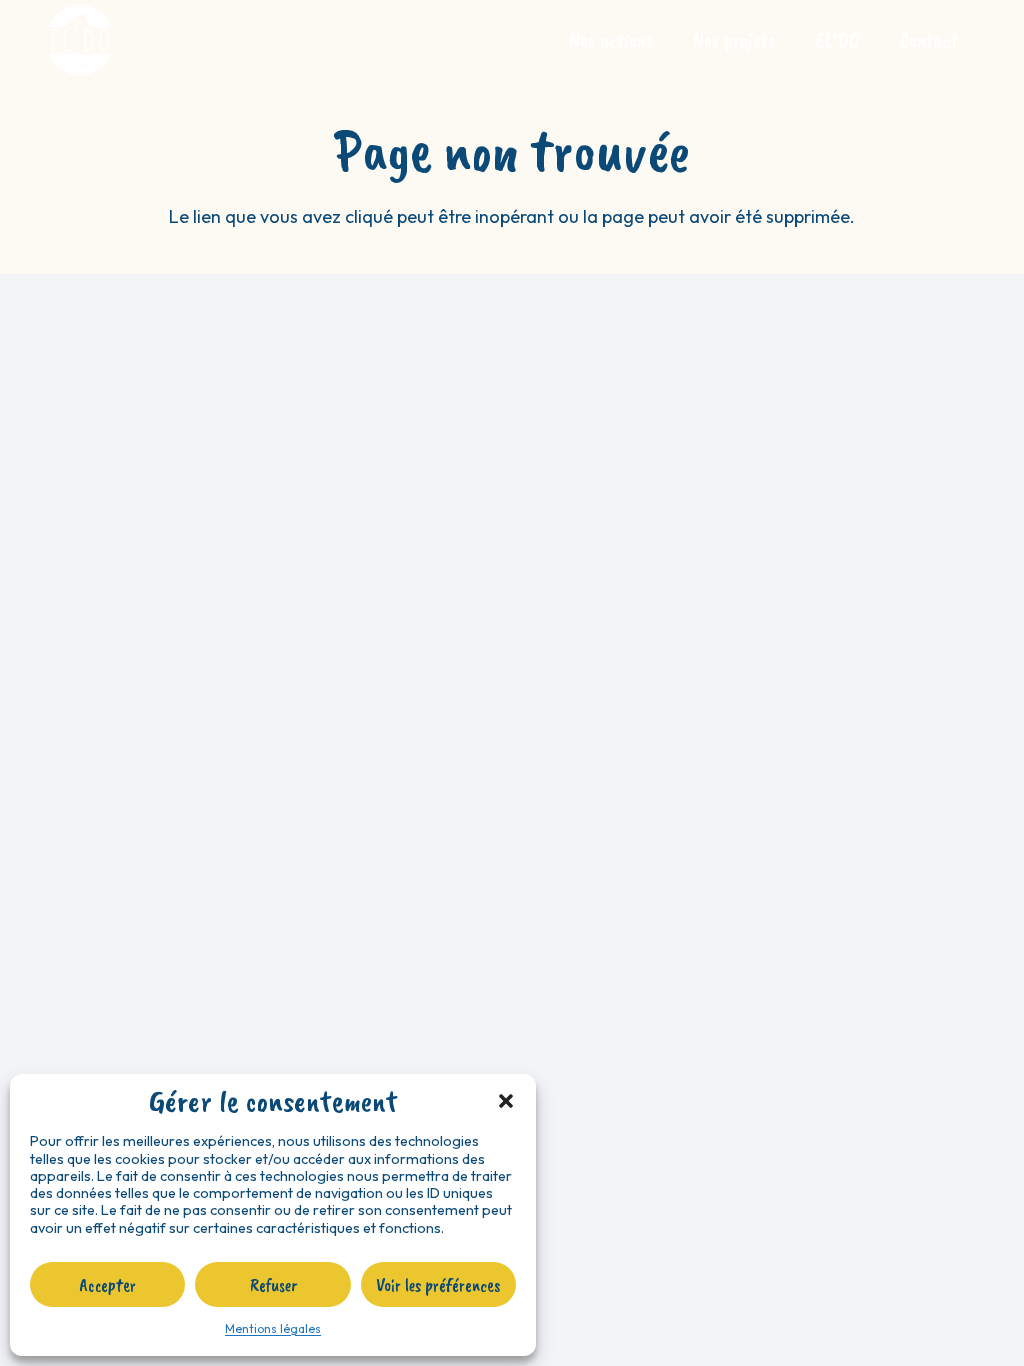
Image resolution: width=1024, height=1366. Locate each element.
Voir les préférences (438, 1285)
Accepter (107, 1285)
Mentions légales (273, 1328)
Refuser (273, 1285)
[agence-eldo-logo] (80, 40)
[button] (506, 1101)
